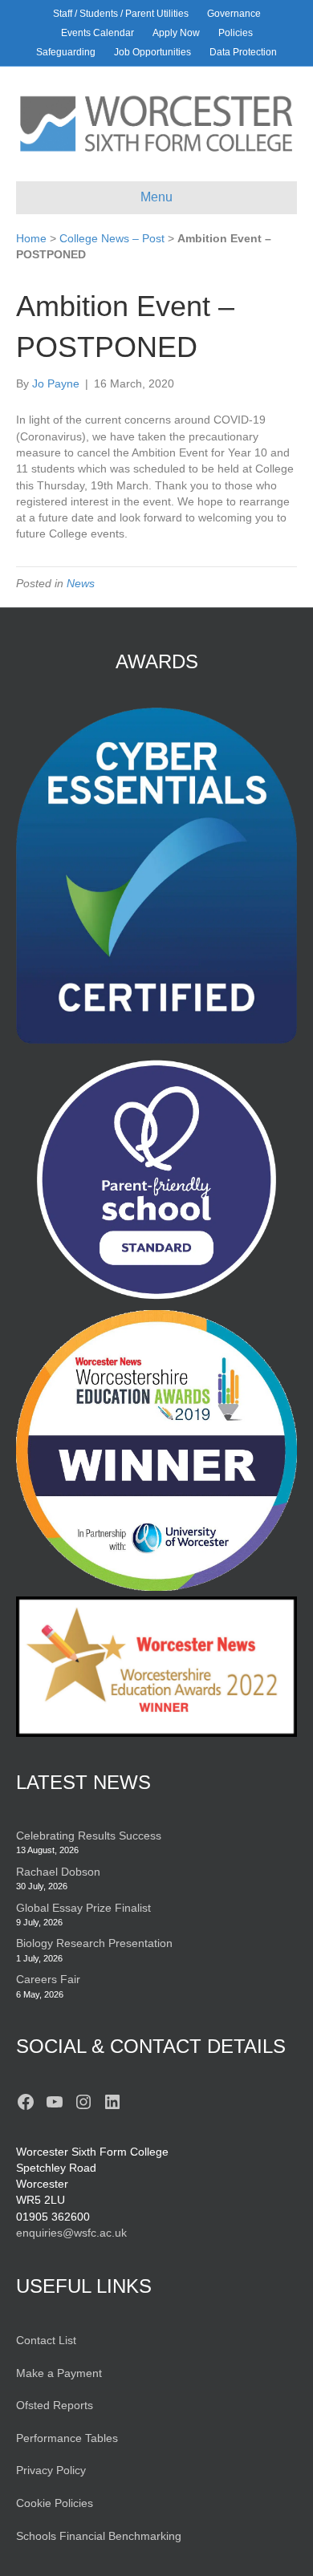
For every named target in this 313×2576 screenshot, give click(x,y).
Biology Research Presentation (94, 1943)
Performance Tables (67, 2438)
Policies (236, 33)
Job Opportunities (152, 52)
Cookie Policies (55, 2503)
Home (31, 238)
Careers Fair (48, 1979)
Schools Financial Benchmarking (99, 2536)
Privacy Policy (51, 2470)
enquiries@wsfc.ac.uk (71, 2233)
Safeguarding (66, 52)
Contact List (46, 2340)
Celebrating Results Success (89, 1836)
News (81, 583)
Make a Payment (59, 2373)
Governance (234, 14)
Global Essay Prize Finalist (83, 1908)
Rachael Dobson (58, 1872)
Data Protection (243, 52)
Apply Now (176, 33)
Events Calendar (98, 33)
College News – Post (112, 238)
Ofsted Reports (55, 2405)
